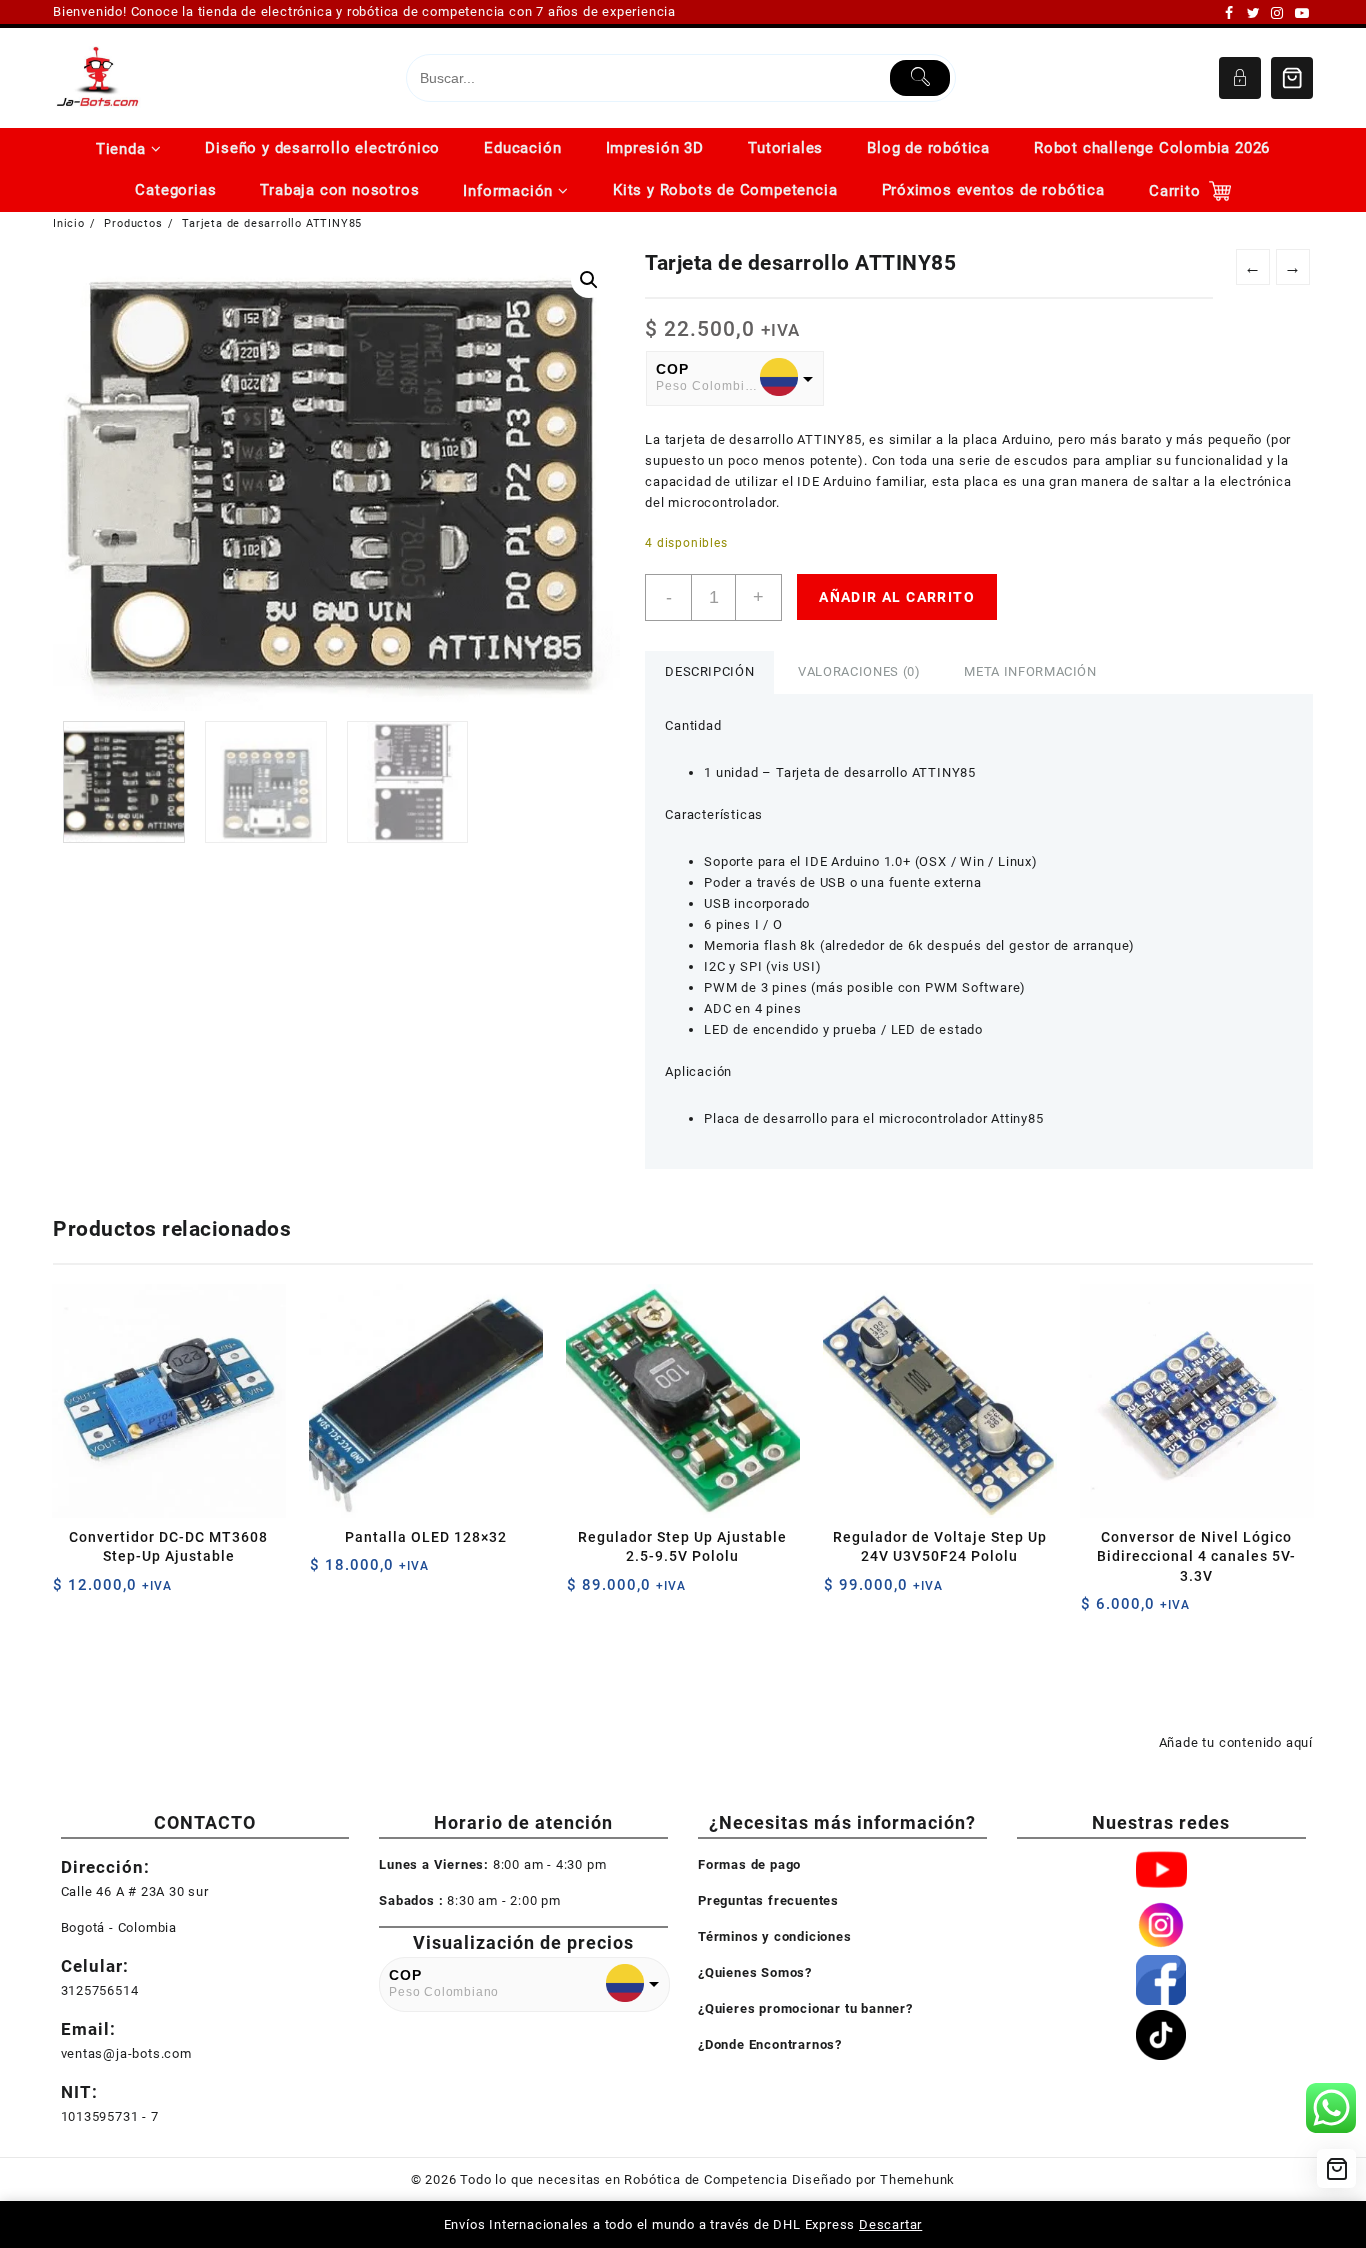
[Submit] (920, 78)
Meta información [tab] (1030, 671)
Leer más (841, 1592)
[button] (589, 280)
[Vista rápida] (109, 1592)
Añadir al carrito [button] (70, 1592)
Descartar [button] (890, 2224)
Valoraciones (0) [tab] (859, 671)
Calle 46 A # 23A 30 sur (135, 1891)
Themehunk (917, 2179)
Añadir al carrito (897, 597)
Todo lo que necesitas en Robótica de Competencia (623, 2179)
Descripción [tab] (709, 671)
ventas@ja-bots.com (126, 2053)
